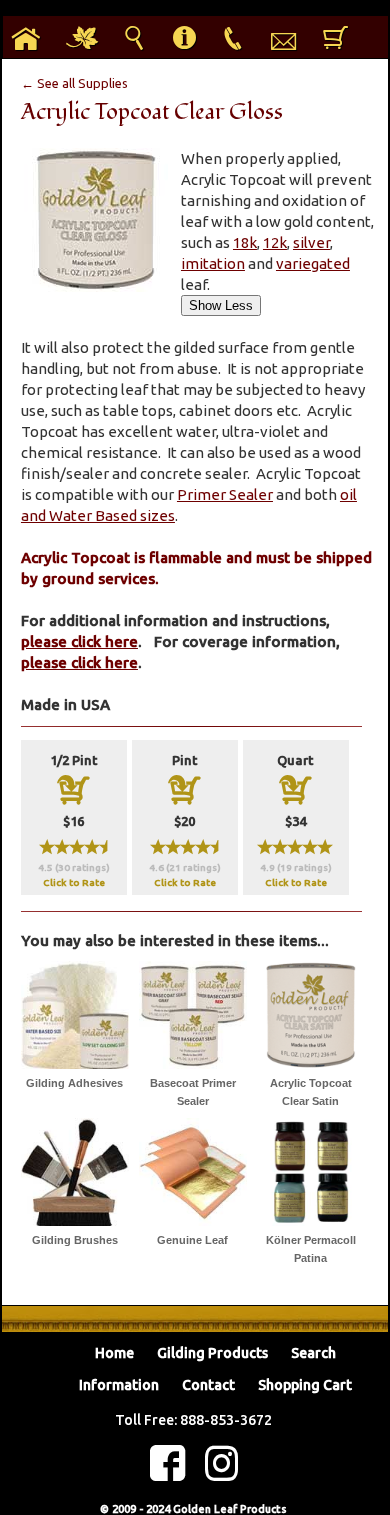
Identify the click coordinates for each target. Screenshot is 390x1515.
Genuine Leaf (192, 1240)
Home (114, 1353)
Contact (208, 1385)
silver (311, 242)
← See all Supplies (74, 83)
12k (275, 242)
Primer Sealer (225, 494)
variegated (313, 263)
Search (313, 1353)
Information (119, 1385)
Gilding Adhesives (74, 1083)
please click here (79, 641)
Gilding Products (212, 1353)
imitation (213, 263)
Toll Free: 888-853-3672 (193, 1420)
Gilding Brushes (75, 1240)
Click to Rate (74, 882)
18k (245, 242)
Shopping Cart (305, 1385)
